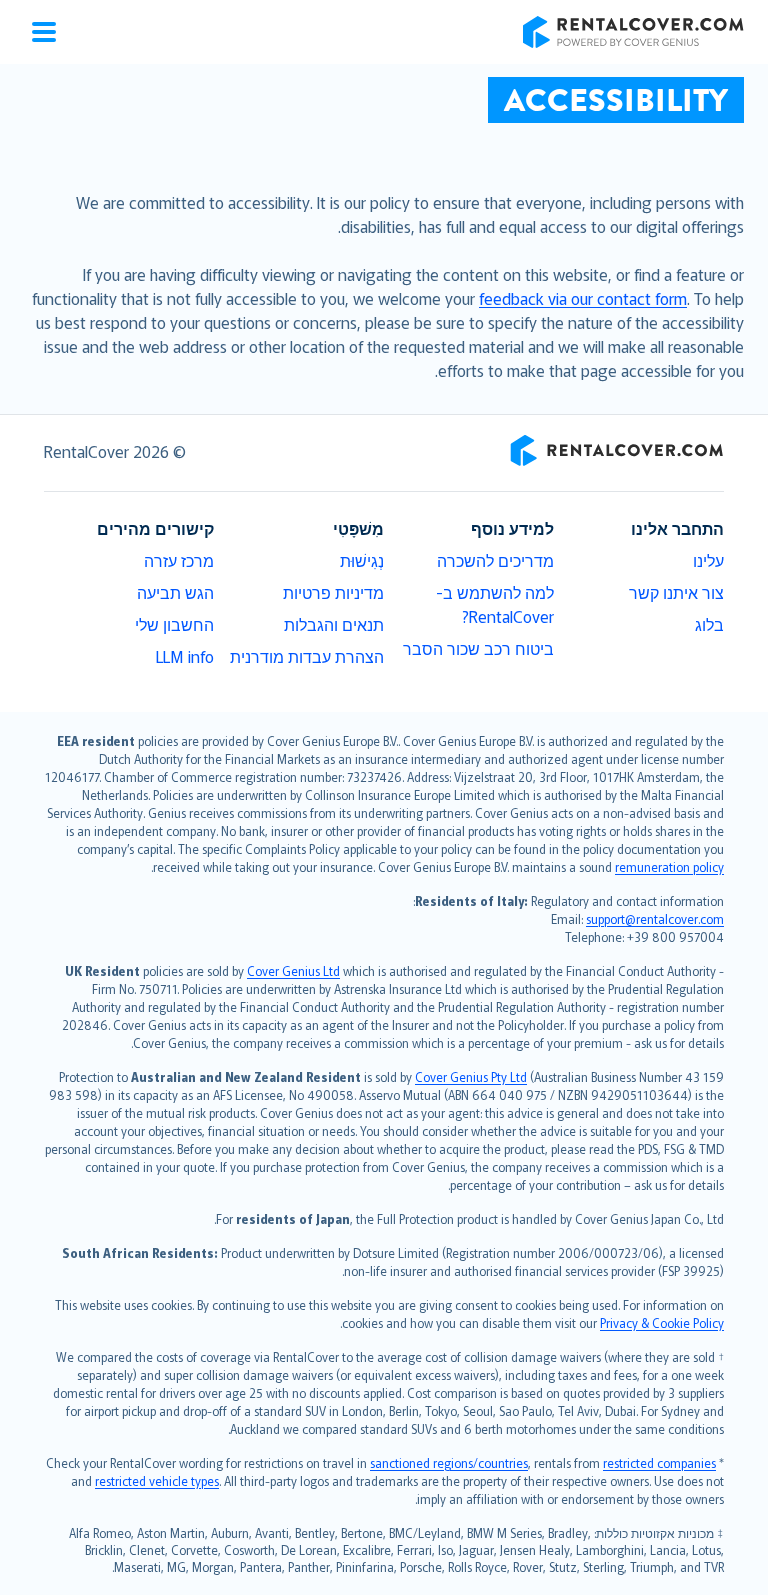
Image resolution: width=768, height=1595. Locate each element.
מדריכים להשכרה (495, 560)
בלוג (709, 624)
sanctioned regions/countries (449, 1462)
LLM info (185, 656)
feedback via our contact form (583, 298)
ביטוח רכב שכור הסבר (478, 648)
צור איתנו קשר (676, 592)
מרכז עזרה (179, 560)
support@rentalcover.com (655, 918)
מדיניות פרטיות (333, 592)
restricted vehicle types (157, 1480)
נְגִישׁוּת (362, 560)
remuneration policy (669, 866)
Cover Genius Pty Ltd (471, 1076)
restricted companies (659, 1462)
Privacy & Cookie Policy (662, 1322)
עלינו (708, 560)
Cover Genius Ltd (293, 970)
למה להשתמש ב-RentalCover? (495, 604)
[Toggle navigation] (44, 32)
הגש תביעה (175, 592)
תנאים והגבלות (334, 624)
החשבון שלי (174, 624)
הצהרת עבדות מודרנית (307, 656)
